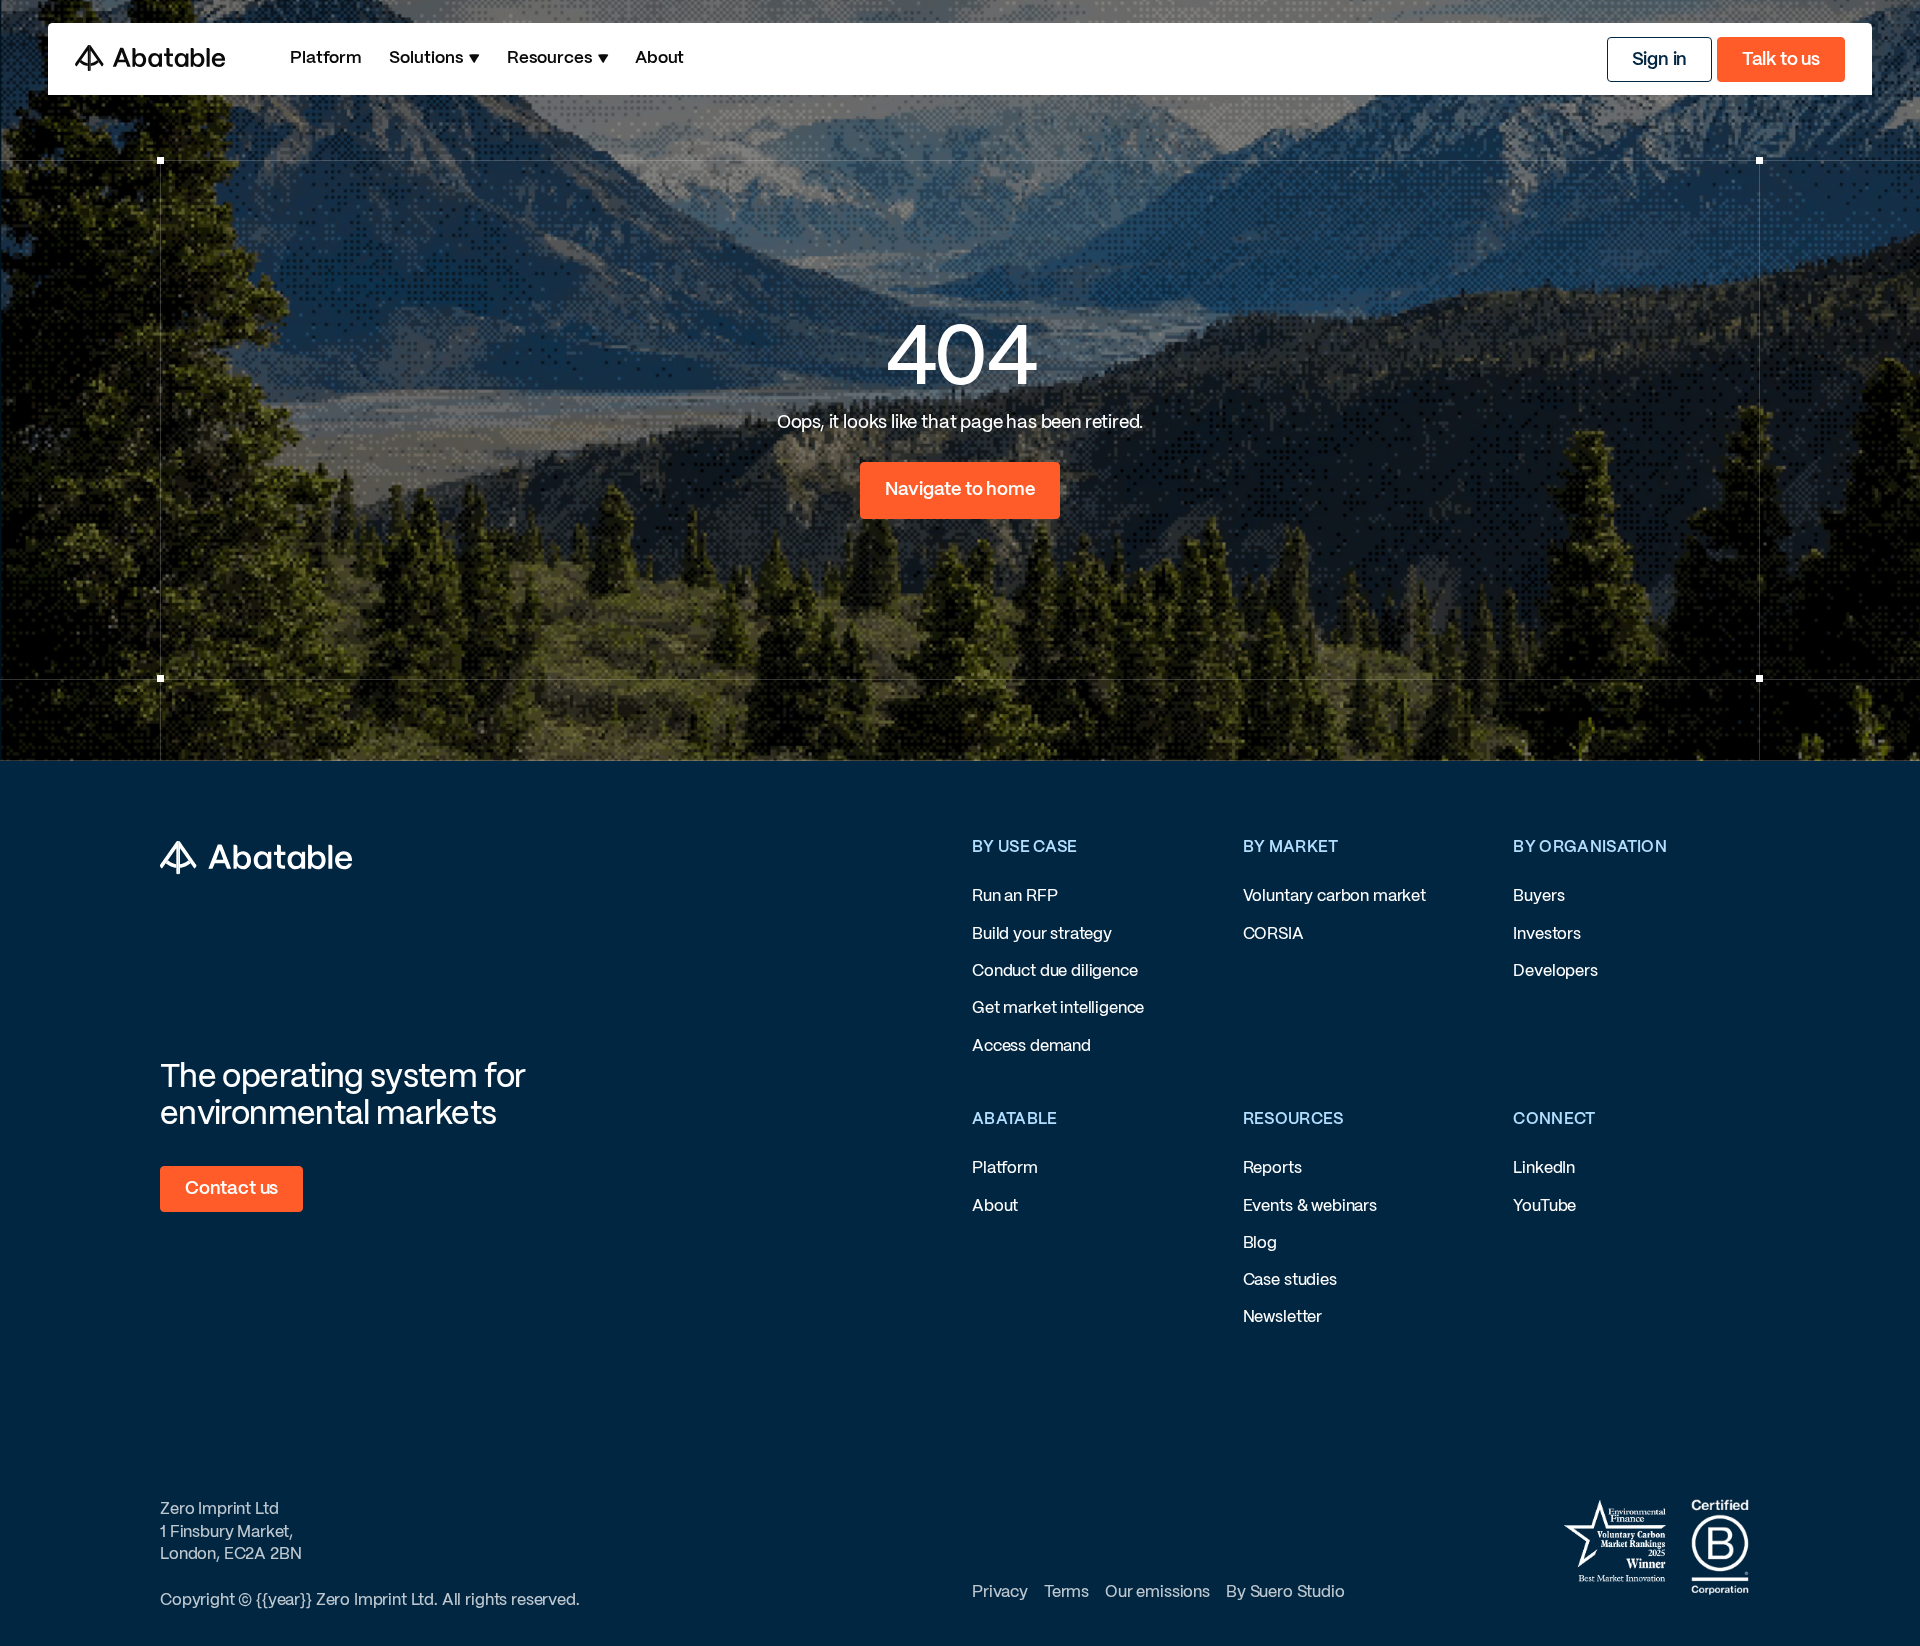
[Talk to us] (1781, 59)
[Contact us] (231, 1188)
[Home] (150, 58)
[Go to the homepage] (256, 858)
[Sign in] (1660, 59)
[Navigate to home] (959, 490)
